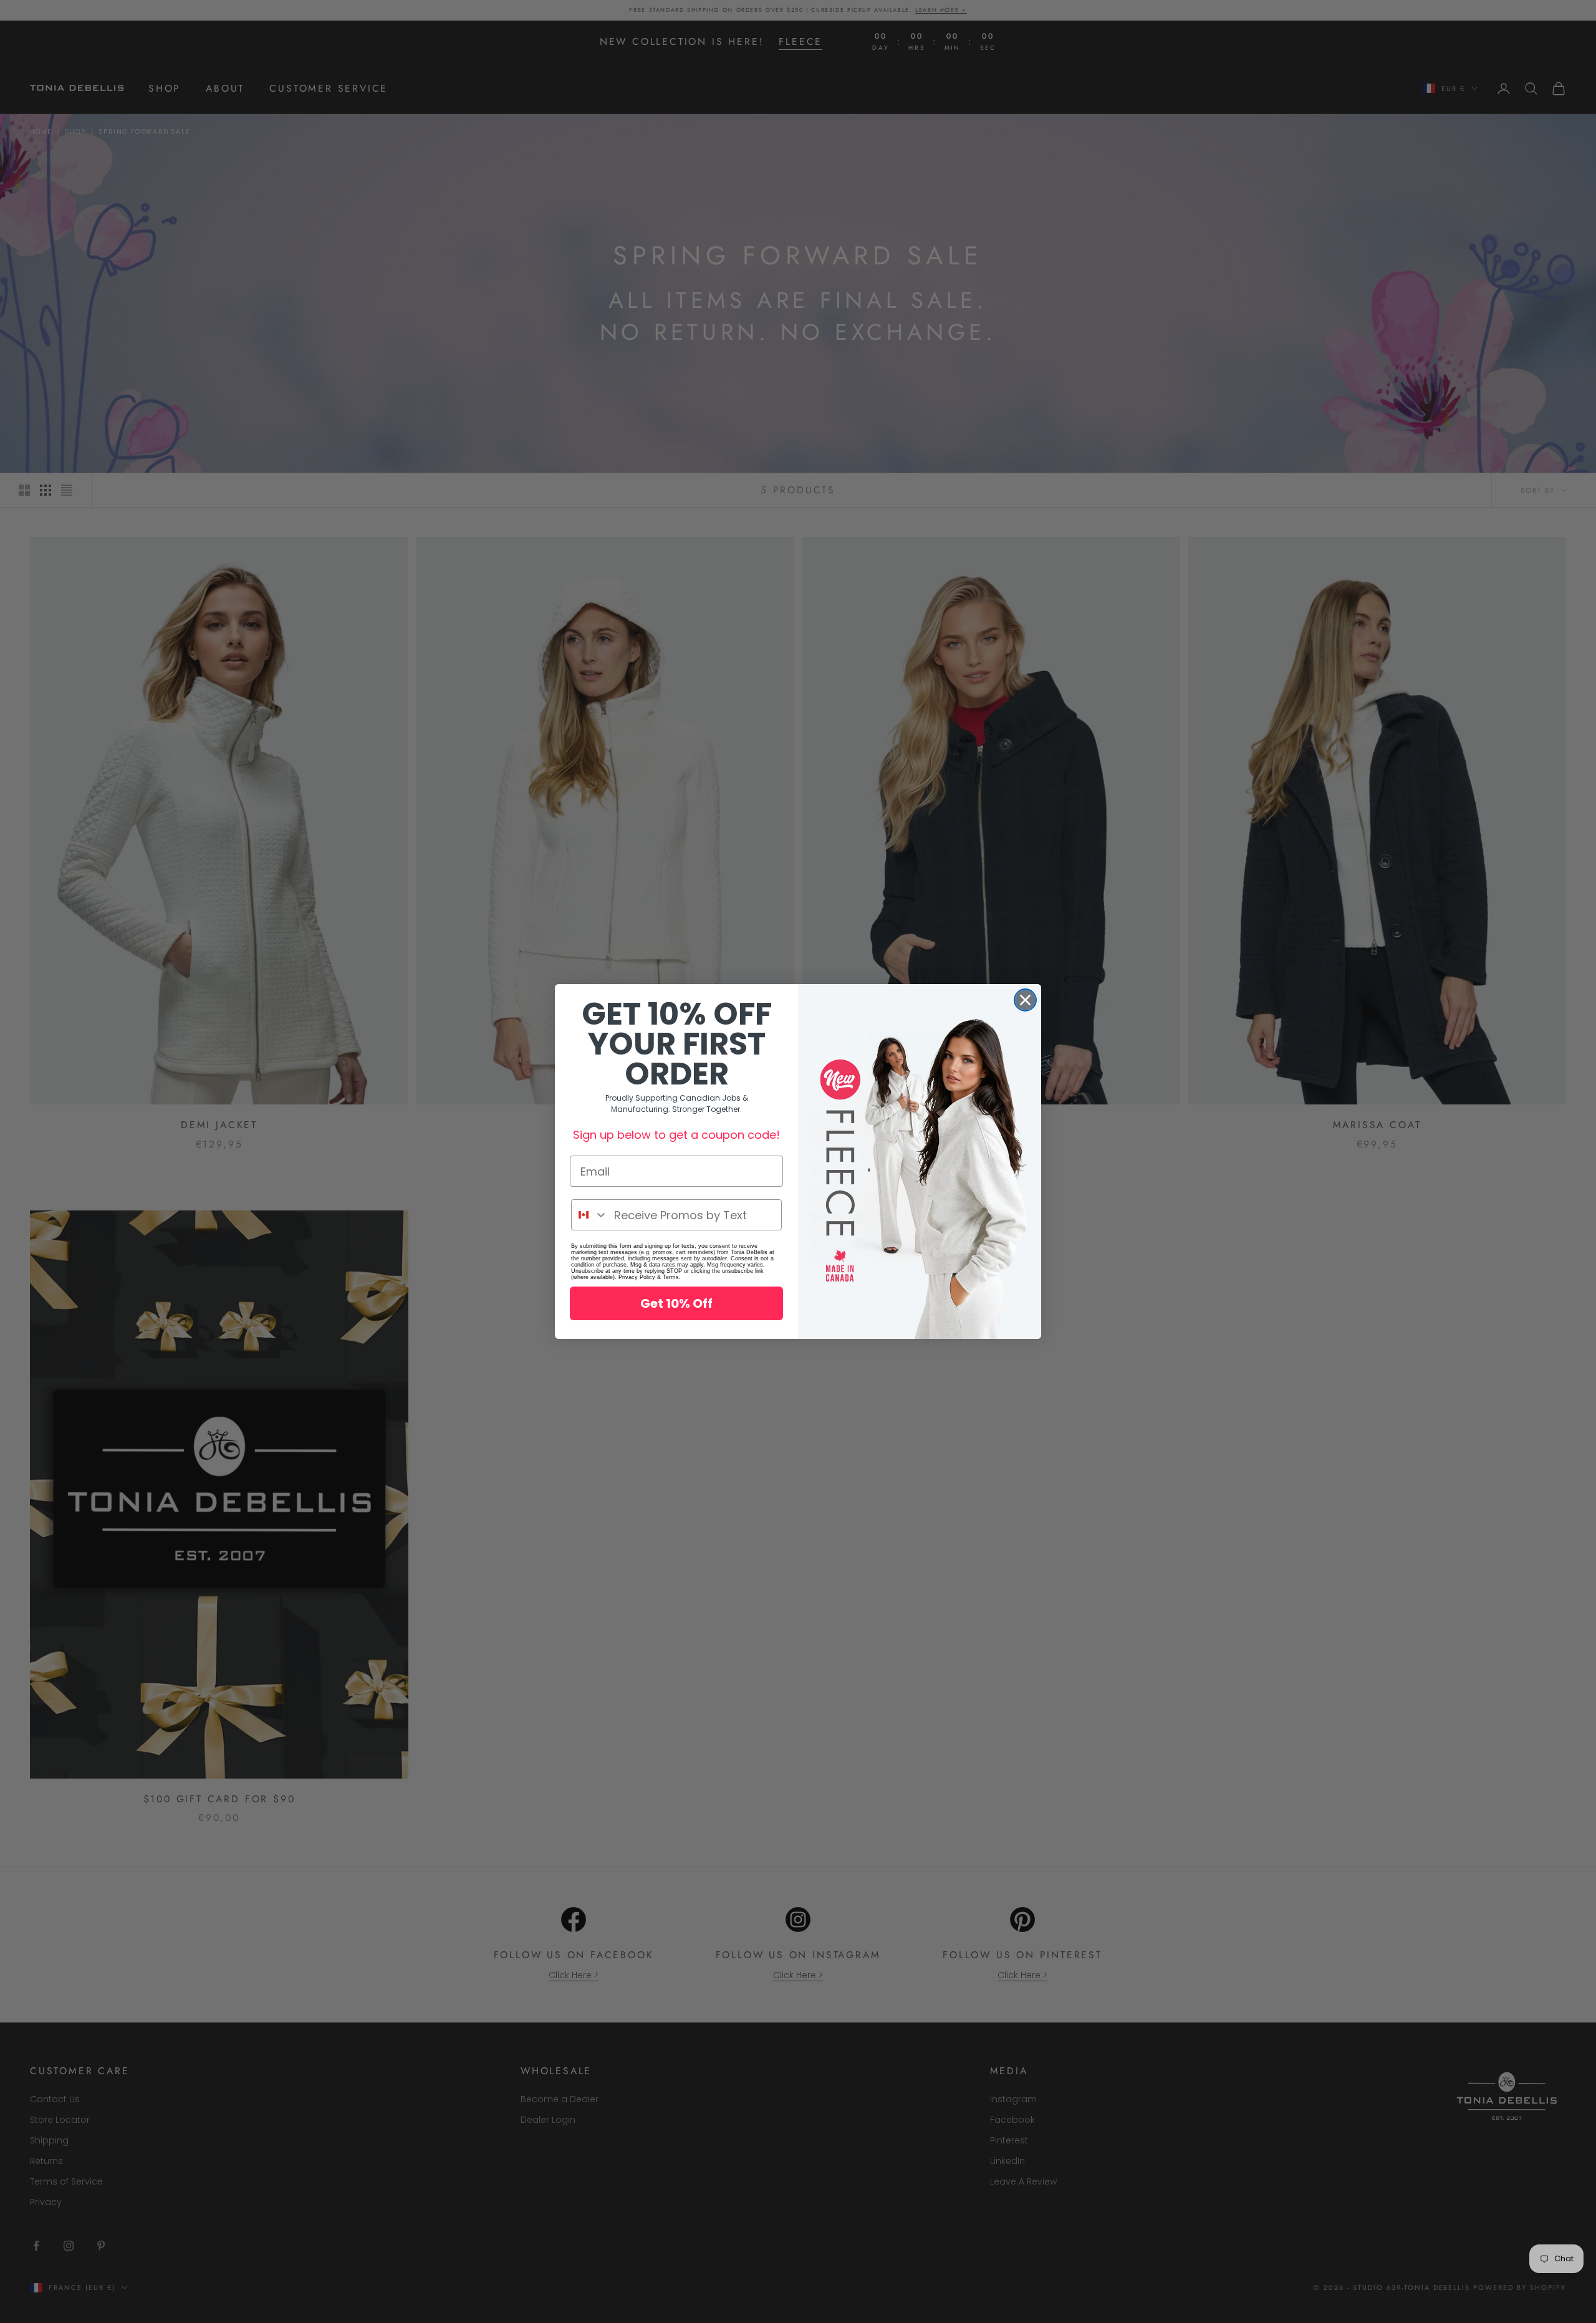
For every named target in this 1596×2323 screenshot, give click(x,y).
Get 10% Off (676, 1303)
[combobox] (590, 1215)
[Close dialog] (1025, 1000)
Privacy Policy (637, 1277)
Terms (671, 1277)
